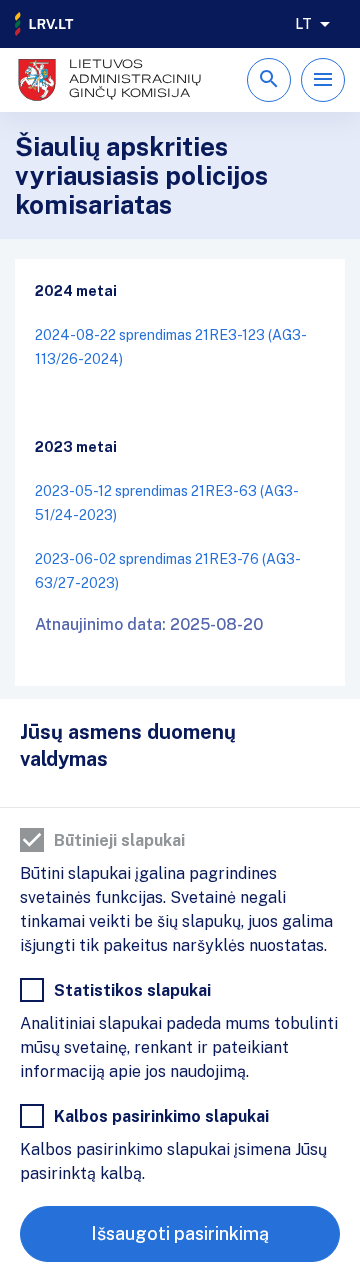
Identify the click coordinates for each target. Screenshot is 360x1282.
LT (303, 24)
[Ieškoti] (269, 80)
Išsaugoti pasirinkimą (180, 1233)
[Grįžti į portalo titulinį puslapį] (45, 24)
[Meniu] (323, 80)
